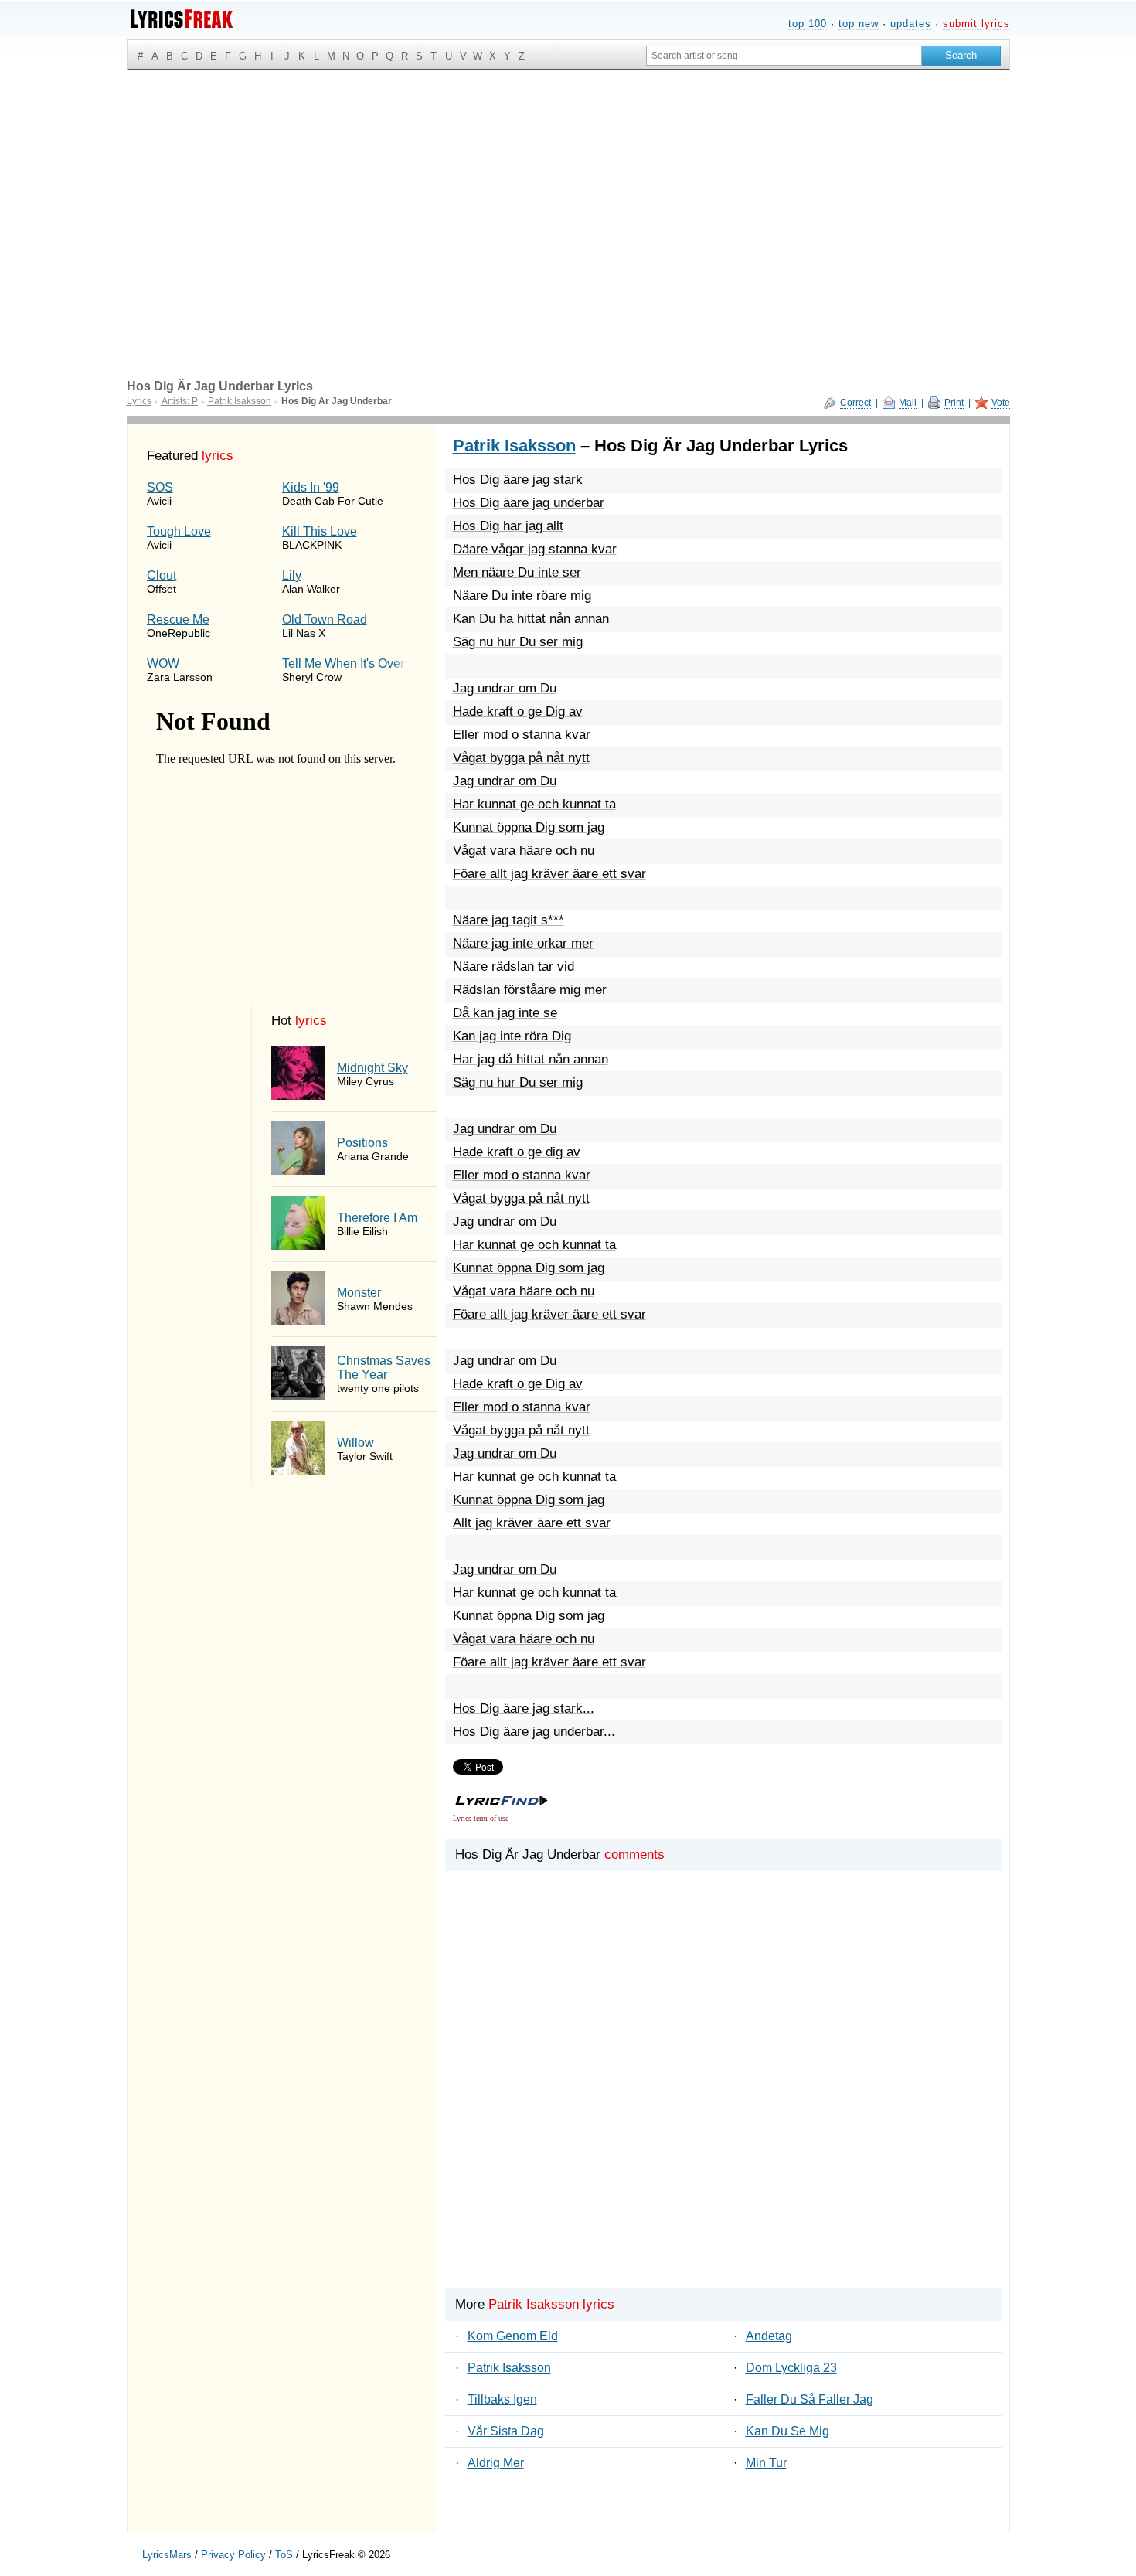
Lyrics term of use (481, 1818)
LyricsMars (167, 2555)
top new (859, 24)
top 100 (808, 24)
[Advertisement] (568, 186)
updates (911, 24)
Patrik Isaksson (514, 446)
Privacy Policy (233, 2555)
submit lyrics (976, 24)
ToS (284, 2555)
